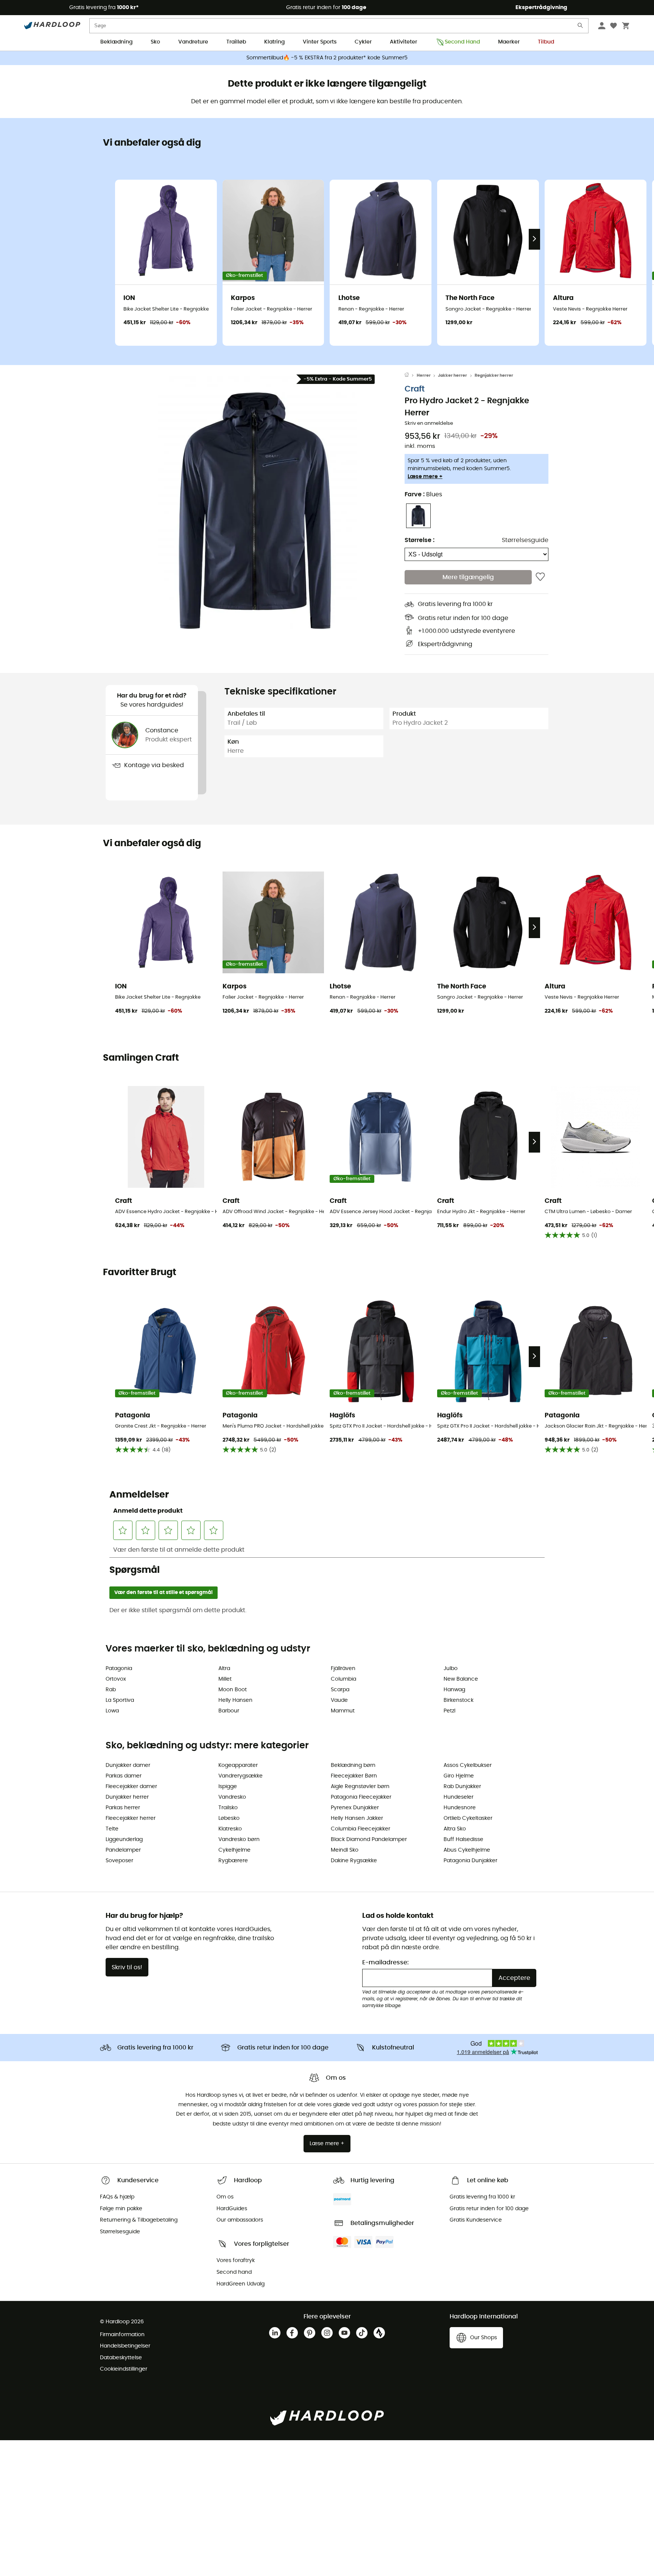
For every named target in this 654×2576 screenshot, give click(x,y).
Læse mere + (425, 477)
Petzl (449, 1711)
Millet (225, 1679)
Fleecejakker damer (131, 1787)
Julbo (451, 1669)
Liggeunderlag (124, 1840)
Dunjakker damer (128, 1765)
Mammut (343, 1711)
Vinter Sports (320, 42)
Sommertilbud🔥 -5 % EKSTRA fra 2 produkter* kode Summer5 (327, 58)
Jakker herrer (452, 375)
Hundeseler (459, 1797)
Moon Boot (233, 1690)
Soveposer (119, 1861)
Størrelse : (420, 540)
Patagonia (119, 1669)
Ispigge (228, 1787)
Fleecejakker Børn (354, 1776)
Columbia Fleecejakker (360, 1829)
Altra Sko (455, 1829)
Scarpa (340, 1690)
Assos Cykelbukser (468, 1765)
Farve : (423, 494)
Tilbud (546, 42)
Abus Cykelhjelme (467, 1850)
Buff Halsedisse (463, 1840)
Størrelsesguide (525, 540)
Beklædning (116, 42)
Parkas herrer (123, 1808)
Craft (415, 389)
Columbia (343, 1679)
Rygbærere (233, 1861)
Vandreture (193, 42)
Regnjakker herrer (494, 375)
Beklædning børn (353, 1765)
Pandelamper (123, 1850)
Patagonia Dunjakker (470, 1861)
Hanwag (454, 1690)
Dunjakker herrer (127, 1797)
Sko (155, 42)
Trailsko (228, 1808)
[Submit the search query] (581, 27)
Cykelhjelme (234, 1850)
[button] (255, 511)
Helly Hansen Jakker (357, 1818)
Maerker (509, 42)
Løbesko (229, 1818)
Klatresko (230, 1829)
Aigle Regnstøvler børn (360, 1787)
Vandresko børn (239, 1840)
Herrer (424, 375)
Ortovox (116, 1679)
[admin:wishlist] (540, 577)
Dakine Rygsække (354, 1861)
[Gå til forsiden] (411, 376)
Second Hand (462, 42)
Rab (111, 1690)
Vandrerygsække (241, 1776)
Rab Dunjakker (462, 1787)
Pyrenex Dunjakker (355, 1808)
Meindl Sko (345, 1850)
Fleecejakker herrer (131, 1818)
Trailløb (236, 42)
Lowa (112, 1711)
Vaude (339, 1700)
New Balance (461, 1679)
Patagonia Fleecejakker (361, 1797)
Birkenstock (459, 1700)
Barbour (229, 1711)
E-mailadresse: (385, 1962)
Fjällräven (343, 1669)
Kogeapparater (238, 1765)
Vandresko (232, 1797)
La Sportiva (120, 1700)
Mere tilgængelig (468, 577)
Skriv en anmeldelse (429, 423)
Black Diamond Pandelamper (369, 1840)
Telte (112, 1829)
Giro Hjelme (459, 1776)
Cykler (363, 42)
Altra (224, 1669)
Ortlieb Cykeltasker (468, 1818)
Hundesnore (460, 1808)
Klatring (274, 42)
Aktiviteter (403, 42)
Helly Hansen (235, 1700)
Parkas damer (124, 1776)
